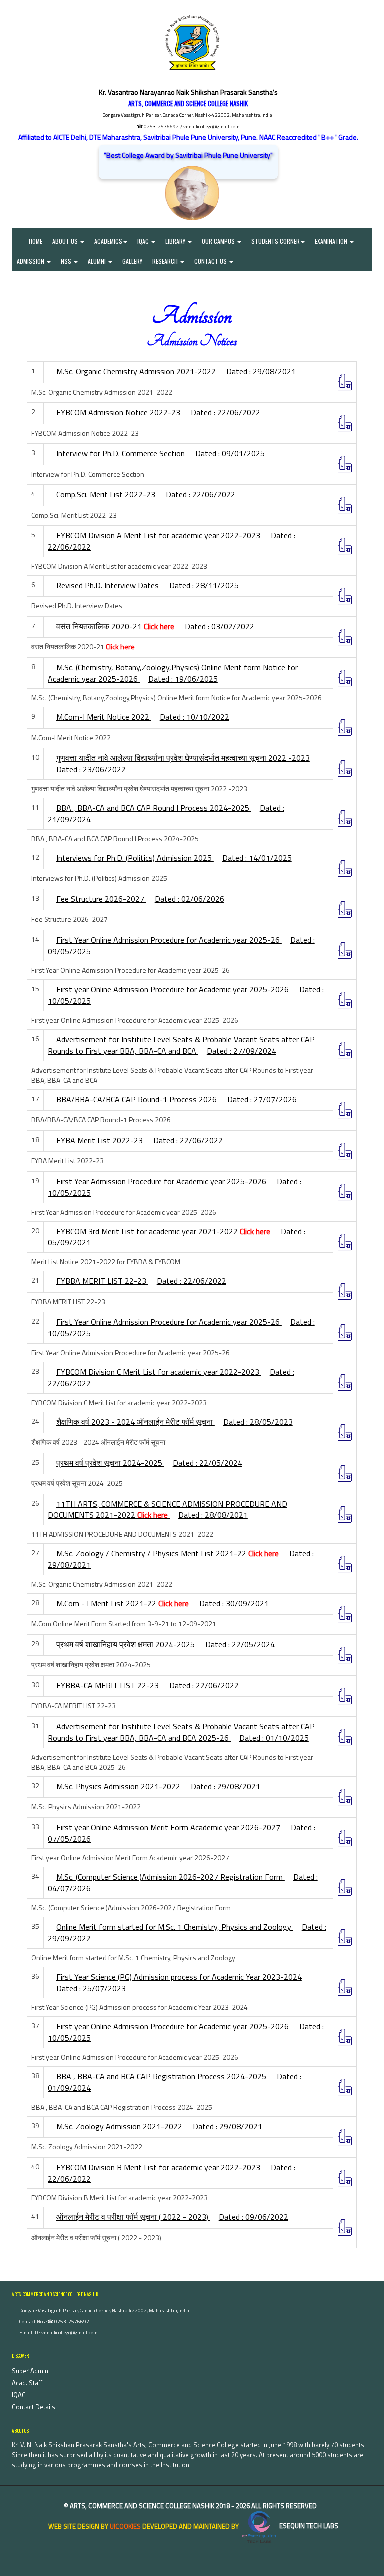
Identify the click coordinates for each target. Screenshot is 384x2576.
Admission (31, 261)
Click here (159, 626)
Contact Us (211, 261)
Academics (108, 241)
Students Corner (276, 241)
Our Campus (219, 241)
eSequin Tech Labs (308, 2526)
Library (176, 241)
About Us (66, 241)
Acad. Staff (27, 2383)
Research (166, 261)
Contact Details (34, 2407)
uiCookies (125, 2526)
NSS (67, 261)
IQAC (144, 241)
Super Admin (30, 2371)
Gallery (132, 261)
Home (30, 241)
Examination (332, 241)
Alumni (98, 261)
